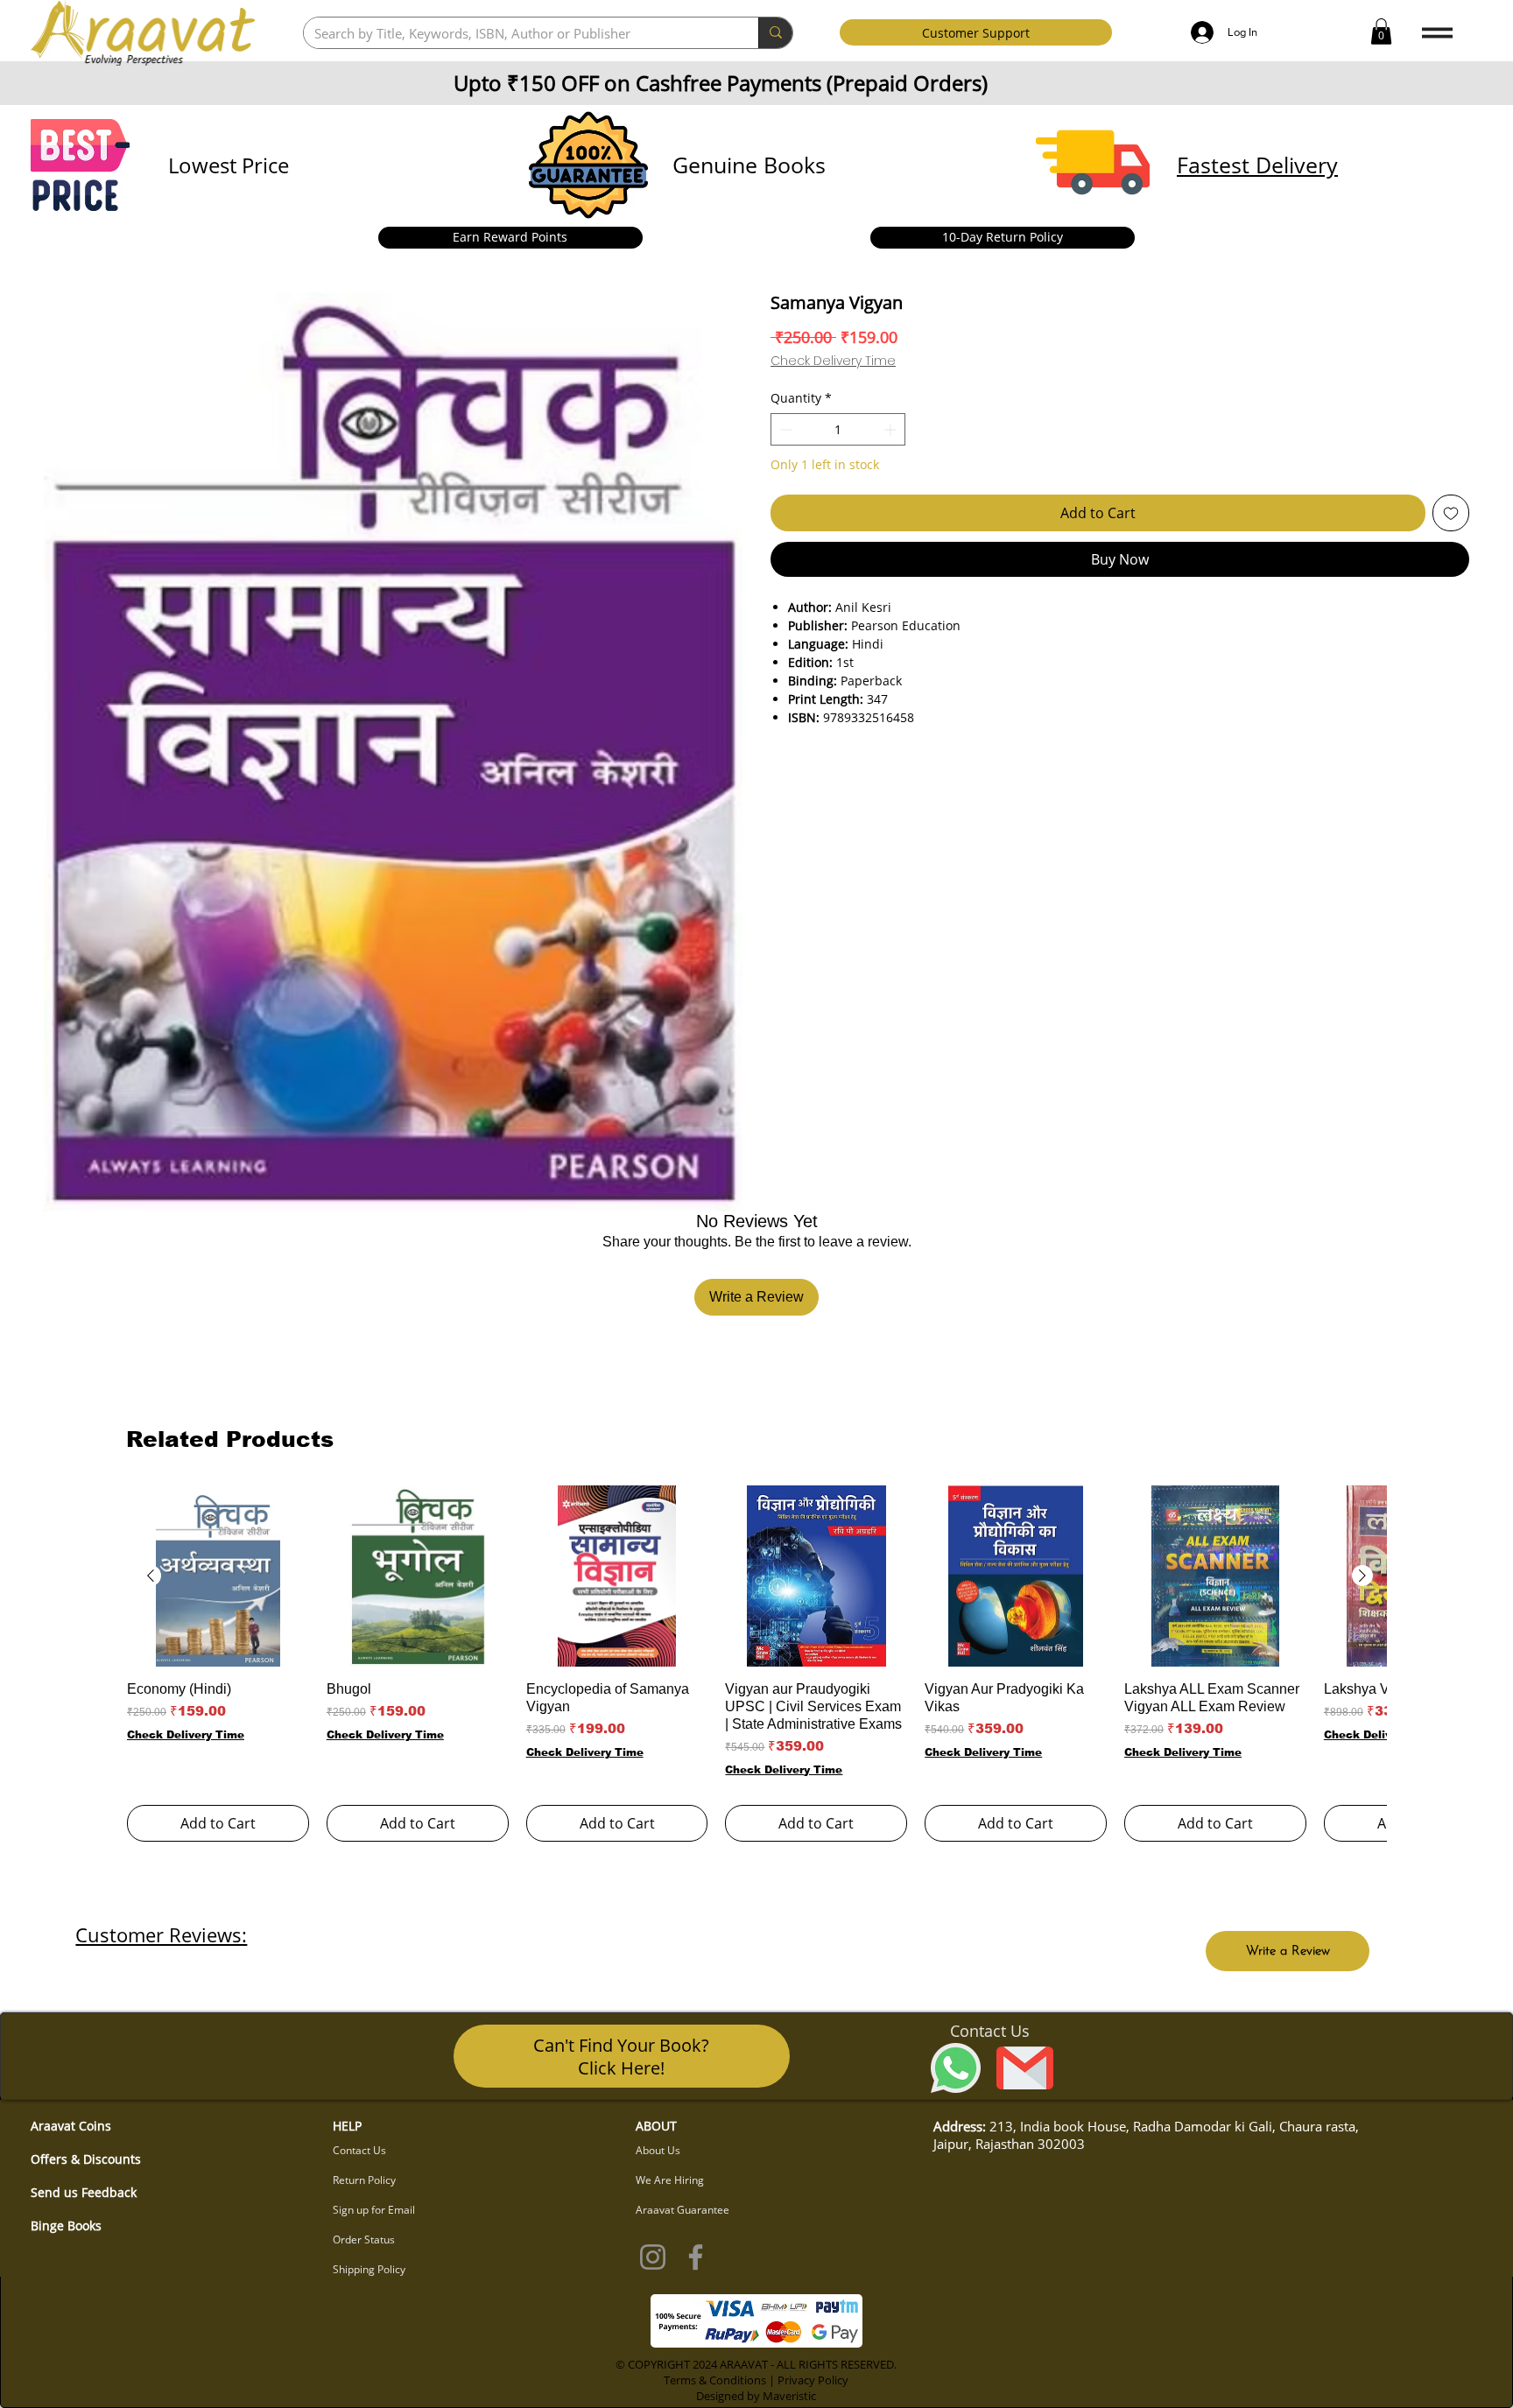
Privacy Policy (813, 2380)
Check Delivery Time (833, 361)
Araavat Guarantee (683, 2210)
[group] (756, 1664)
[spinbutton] (838, 429)
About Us (658, 2150)
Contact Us (359, 2150)
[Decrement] (784, 429)
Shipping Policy (369, 2269)
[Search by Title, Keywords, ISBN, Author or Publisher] (775, 33)
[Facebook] (696, 2257)
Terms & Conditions (715, 2380)
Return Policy (364, 2180)
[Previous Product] (151, 1576)
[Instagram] (653, 2257)
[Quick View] (218, 1576)
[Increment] (892, 429)
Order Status (364, 2240)
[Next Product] (1362, 1576)
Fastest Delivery (1257, 165)
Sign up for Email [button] (374, 2210)
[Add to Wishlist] (1451, 513)
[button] (1381, 32)
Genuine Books (749, 165)
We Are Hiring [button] (670, 2180)
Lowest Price (229, 165)
